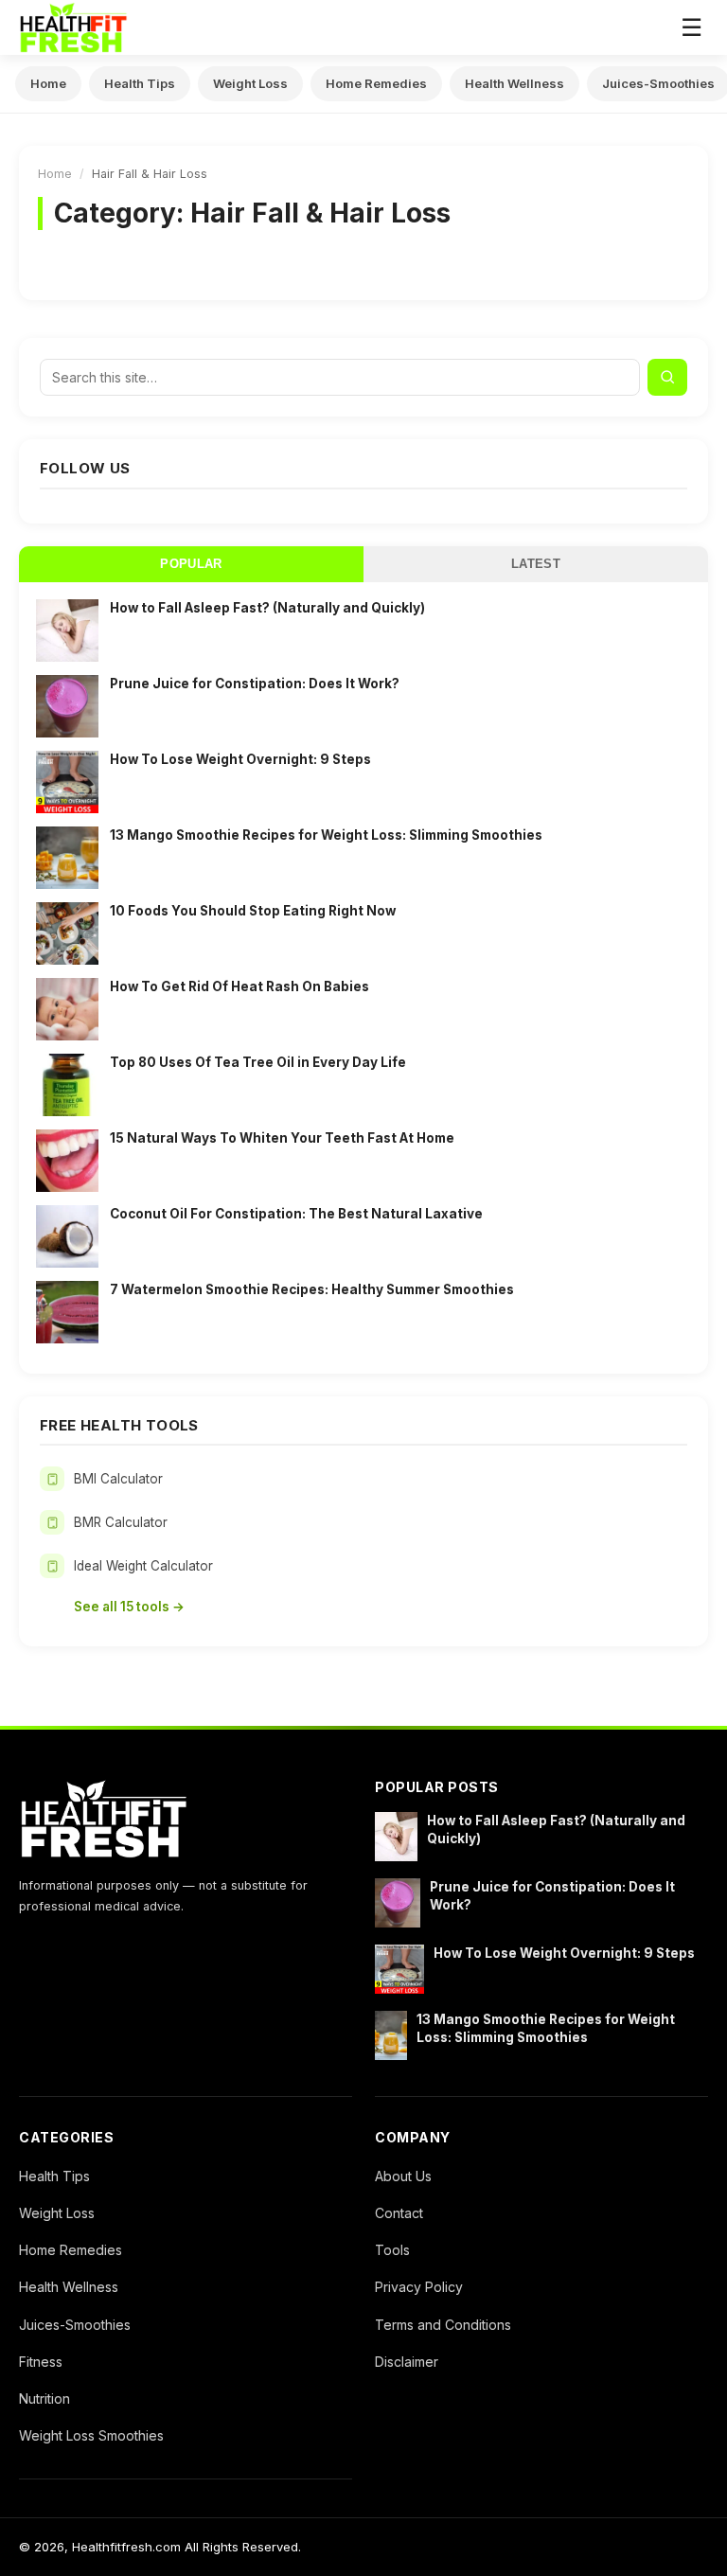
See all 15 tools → (129, 1607)
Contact (399, 2213)
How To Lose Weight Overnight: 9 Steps (240, 759)
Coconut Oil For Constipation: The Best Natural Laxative (296, 1214)
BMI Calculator (118, 1479)
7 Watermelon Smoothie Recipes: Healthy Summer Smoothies (312, 1289)
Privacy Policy (419, 2287)
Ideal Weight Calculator (143, 1566)
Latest (536, 564)
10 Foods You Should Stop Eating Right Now (253, 911)
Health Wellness (514, 83)
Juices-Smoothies (75, 2325)
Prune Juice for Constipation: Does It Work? (255, 684)
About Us (403, 2176)
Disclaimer (407, 2362)
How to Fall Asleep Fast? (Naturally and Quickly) (267, 608)
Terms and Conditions (443, 2325)
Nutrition (44, 2398)
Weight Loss (250, 83)
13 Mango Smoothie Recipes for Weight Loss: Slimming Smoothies (326, 835)
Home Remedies (376, 83)
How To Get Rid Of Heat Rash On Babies (239, 986)
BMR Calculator (121, 1522)
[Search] (667, 377)
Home (48, 83)
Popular (191, 564)
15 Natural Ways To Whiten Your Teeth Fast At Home (282, 1138)
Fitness (41, 2362)
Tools (392, 2250)
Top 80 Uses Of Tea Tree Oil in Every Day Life (258, 1062)
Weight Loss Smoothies (91, 2435)
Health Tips (140, 83)
